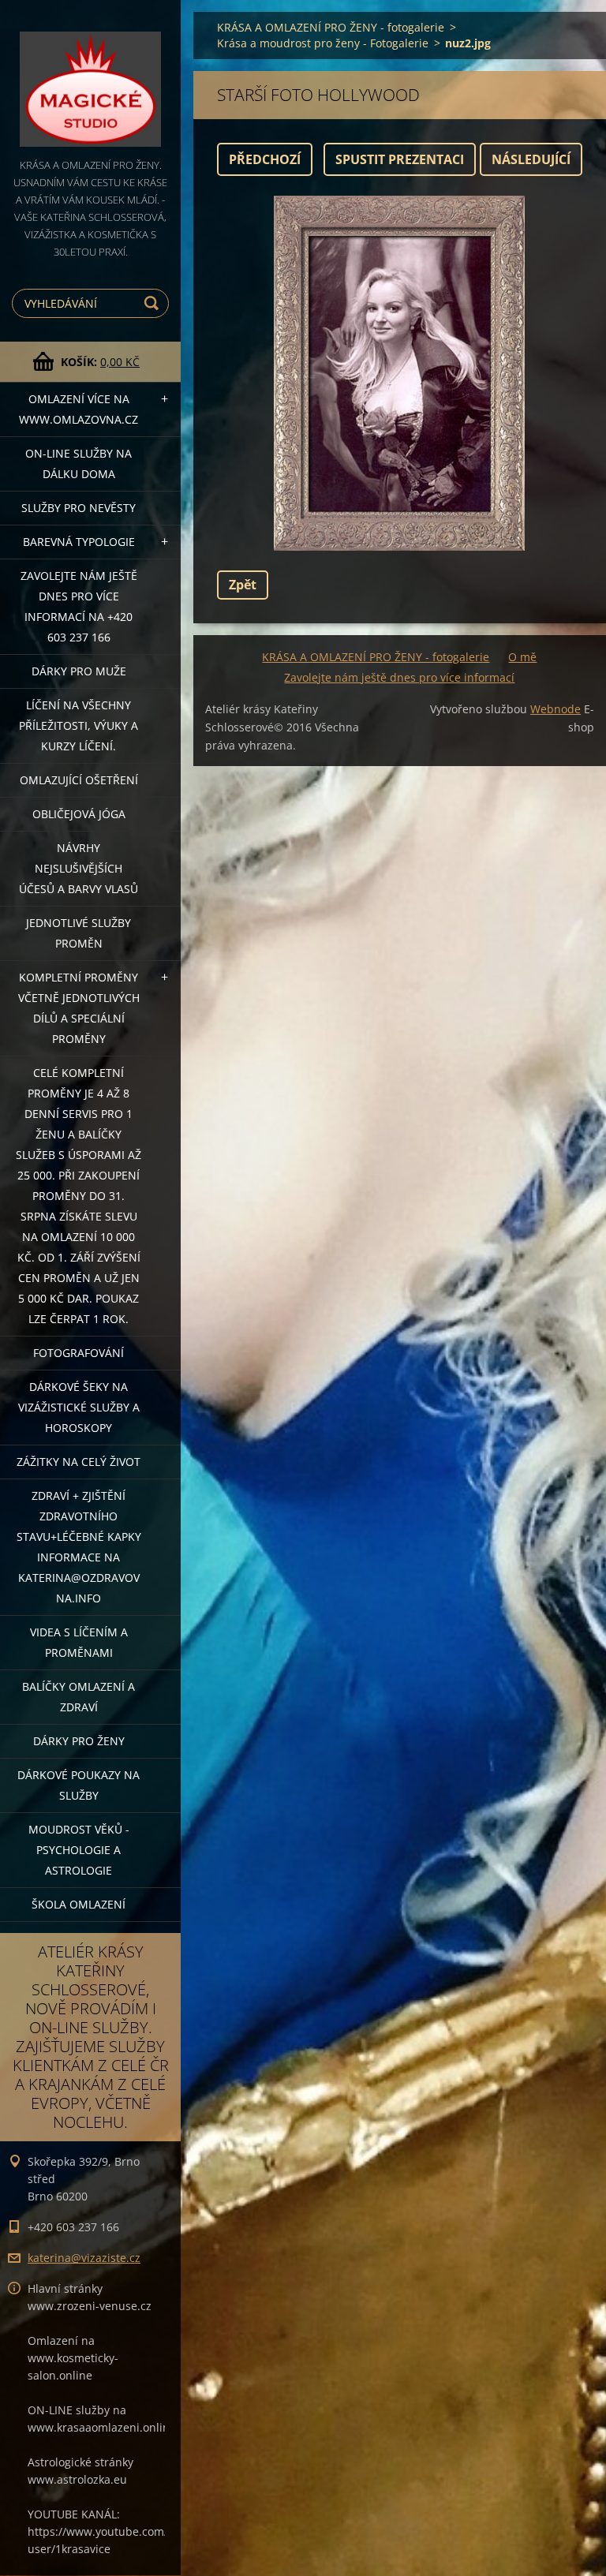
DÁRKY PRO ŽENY (79, 1741)
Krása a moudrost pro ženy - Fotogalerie (323, 43)
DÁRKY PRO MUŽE (79, 671)
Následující (531, 159)
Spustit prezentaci (400, 159)
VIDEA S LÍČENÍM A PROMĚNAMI (79, 1642)
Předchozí (265, 159)
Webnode (555, 709)
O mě (522, 657)
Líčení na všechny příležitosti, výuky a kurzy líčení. (79, 725)
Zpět (243, 585)
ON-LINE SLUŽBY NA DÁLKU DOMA (79, 464)
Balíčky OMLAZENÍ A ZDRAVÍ (79, 1697)
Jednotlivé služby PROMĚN (79, 933)
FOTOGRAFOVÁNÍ (79, 1353)
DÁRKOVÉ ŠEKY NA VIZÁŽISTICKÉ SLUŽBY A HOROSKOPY (79, 1407)
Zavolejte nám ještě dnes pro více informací (399, 677)
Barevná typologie (79, 542)
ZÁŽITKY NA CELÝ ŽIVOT (79, 1462)
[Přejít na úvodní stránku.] (90, 78)
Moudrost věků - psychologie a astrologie (79, 1850)
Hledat (154, 303)
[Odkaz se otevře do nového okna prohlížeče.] (399, 373)
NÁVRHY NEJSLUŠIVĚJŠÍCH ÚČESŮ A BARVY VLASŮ (79, 868)
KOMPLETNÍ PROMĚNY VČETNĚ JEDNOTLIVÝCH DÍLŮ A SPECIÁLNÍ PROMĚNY (79, 1008)
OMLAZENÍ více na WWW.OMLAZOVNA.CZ (79, 409)
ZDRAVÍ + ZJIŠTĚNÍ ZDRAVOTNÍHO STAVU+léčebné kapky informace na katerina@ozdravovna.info (79, 1547)
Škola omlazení (79, 1904)
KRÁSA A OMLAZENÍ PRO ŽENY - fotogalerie (331, 27)
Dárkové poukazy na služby (79, 1785)
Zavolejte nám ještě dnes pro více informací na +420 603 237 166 (79, 606)
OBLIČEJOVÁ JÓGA (79, 814)
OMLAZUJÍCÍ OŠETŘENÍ (79, 780)
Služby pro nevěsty (79, 508)
